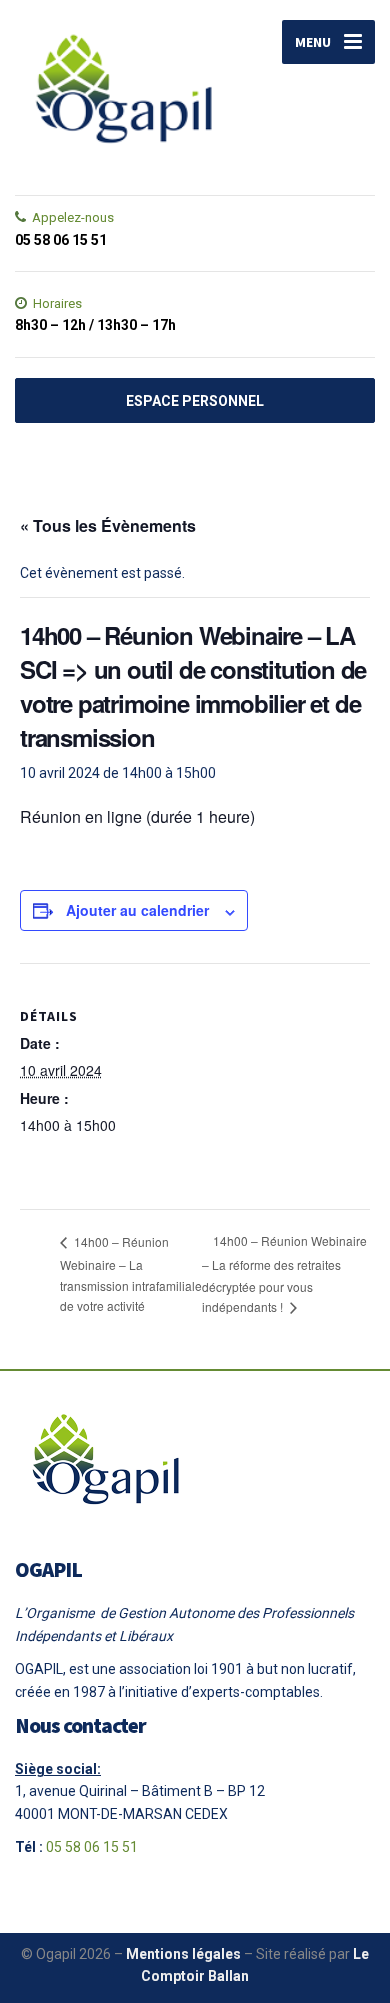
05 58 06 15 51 (92, 1847)
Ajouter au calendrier (137, 910)
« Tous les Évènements (108, 525)
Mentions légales (183, 1954)
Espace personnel (195, 401)
